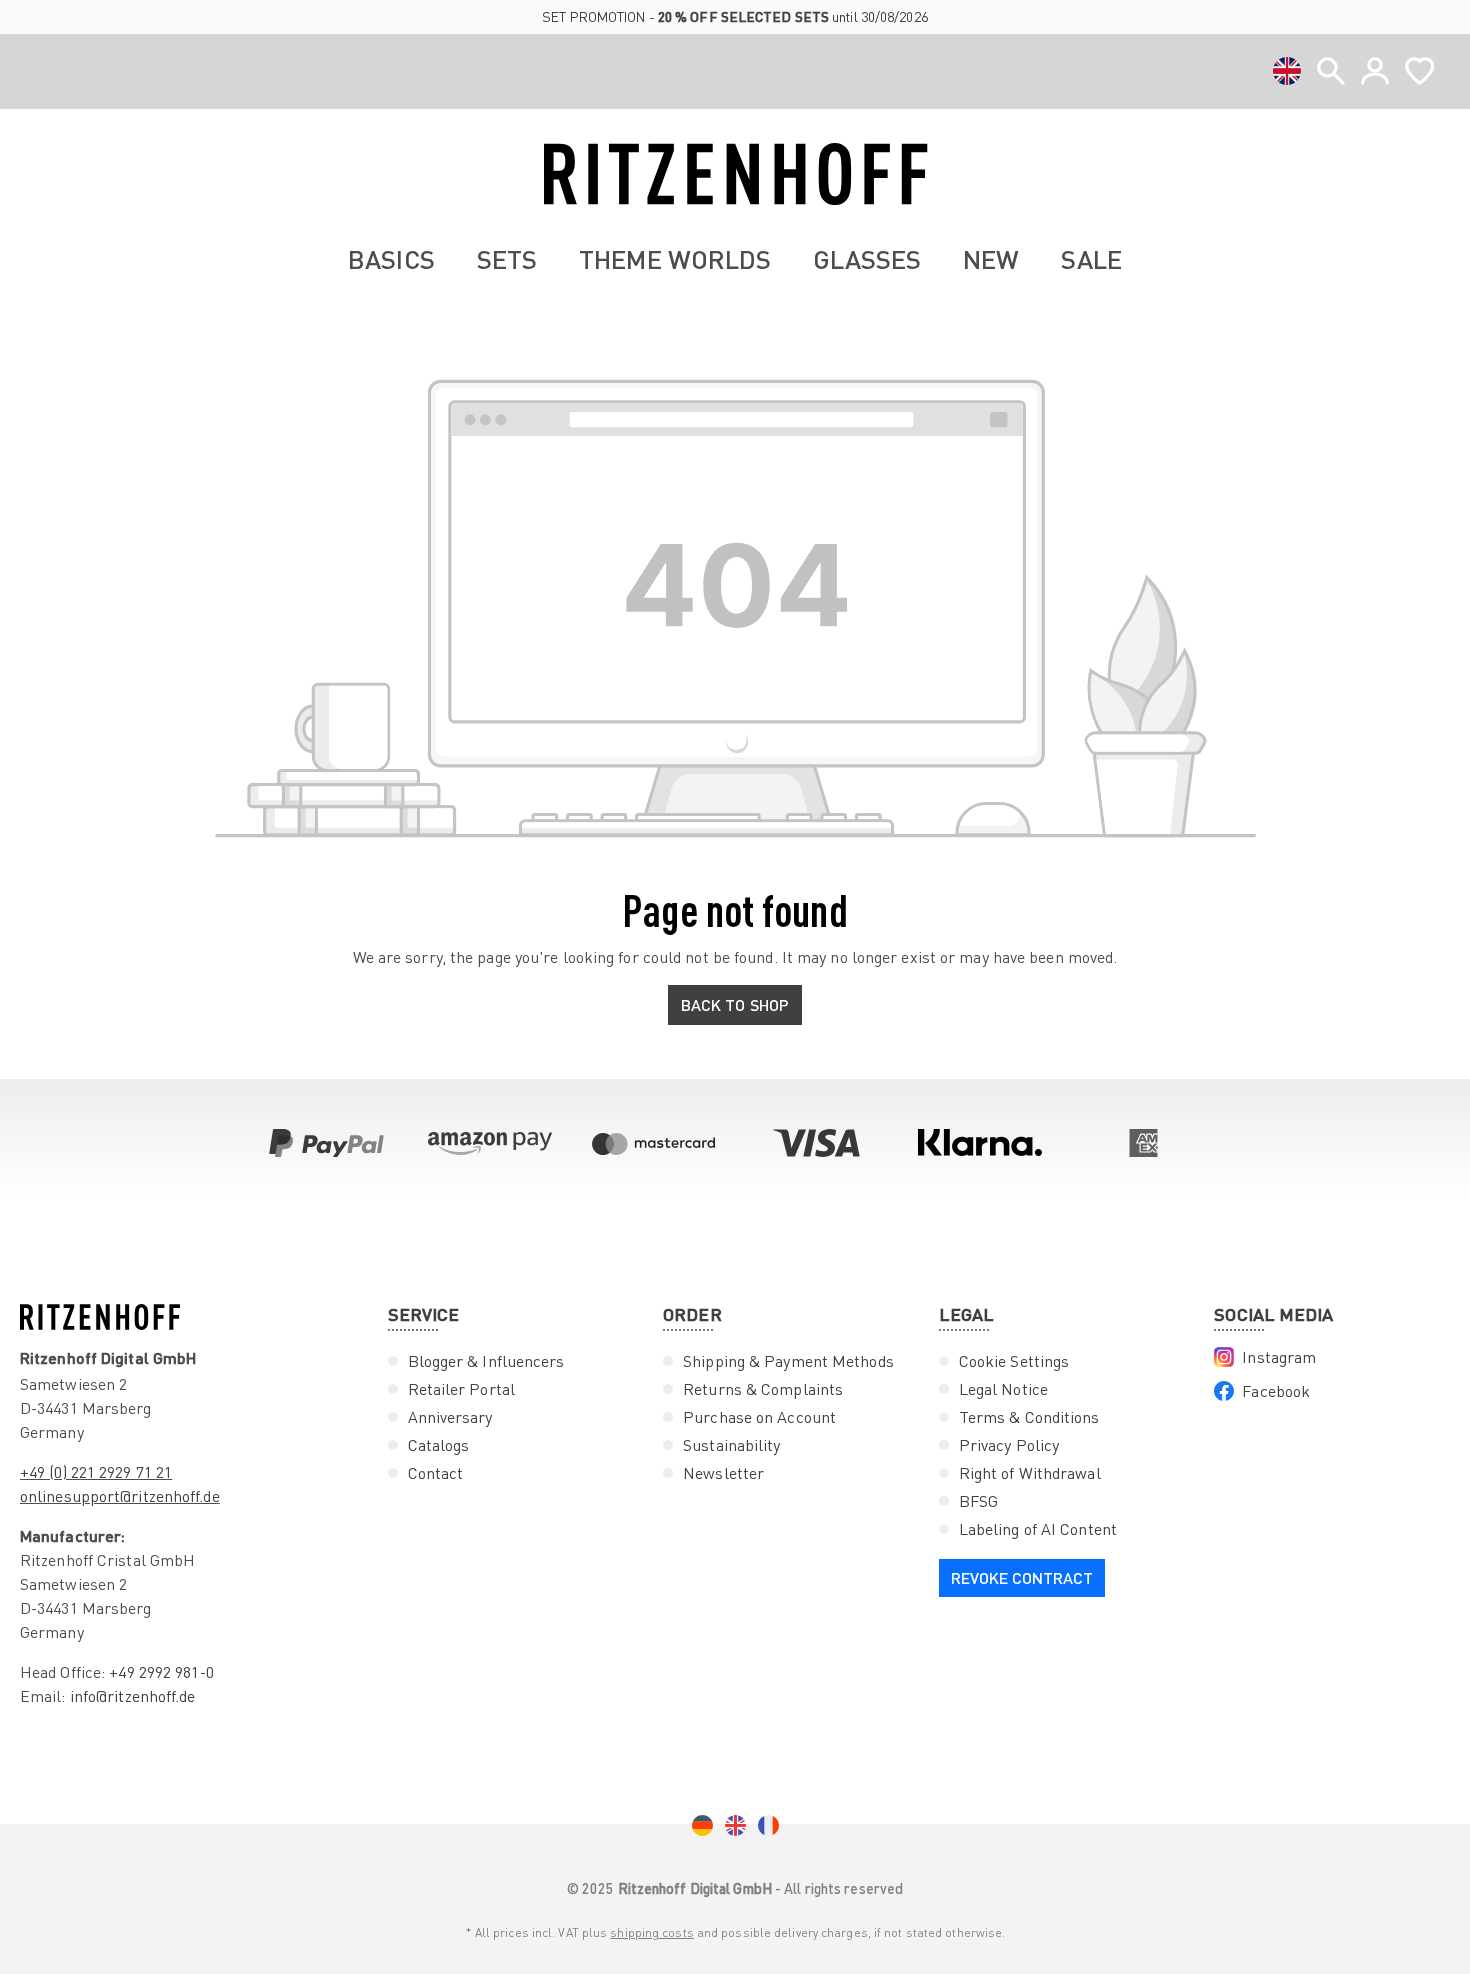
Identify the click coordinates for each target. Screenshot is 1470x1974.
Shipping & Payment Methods (788, 1361)
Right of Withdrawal (1030, 1473)
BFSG (978, 1501)
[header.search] (1331, 71)
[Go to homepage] (735, 174)
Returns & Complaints (763, 1389)
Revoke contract (1022, 1577)
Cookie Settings (1014, 1361)
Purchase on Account (759, 1417)
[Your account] (1375, 71)
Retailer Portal (462, 1389)
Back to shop (735, 1004)
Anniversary (450, 1417)
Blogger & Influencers (486, 1361)
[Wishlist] (1419, 71)
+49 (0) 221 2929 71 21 (96, 1472)
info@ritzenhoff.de (133, 1696)
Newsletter (723, 1473)
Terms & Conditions (1029, 1417)
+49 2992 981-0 (161, 1672)
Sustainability (731, 1445)
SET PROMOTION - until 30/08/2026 (735, 16)
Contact (436, 1473)
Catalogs (439, 1445)
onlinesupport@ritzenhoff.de (120, 1496)
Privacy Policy (1009, 1445)
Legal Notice (1003, 1389)
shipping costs (651, 1932)
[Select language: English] (1287, 71)
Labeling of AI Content (1038, 1529)
